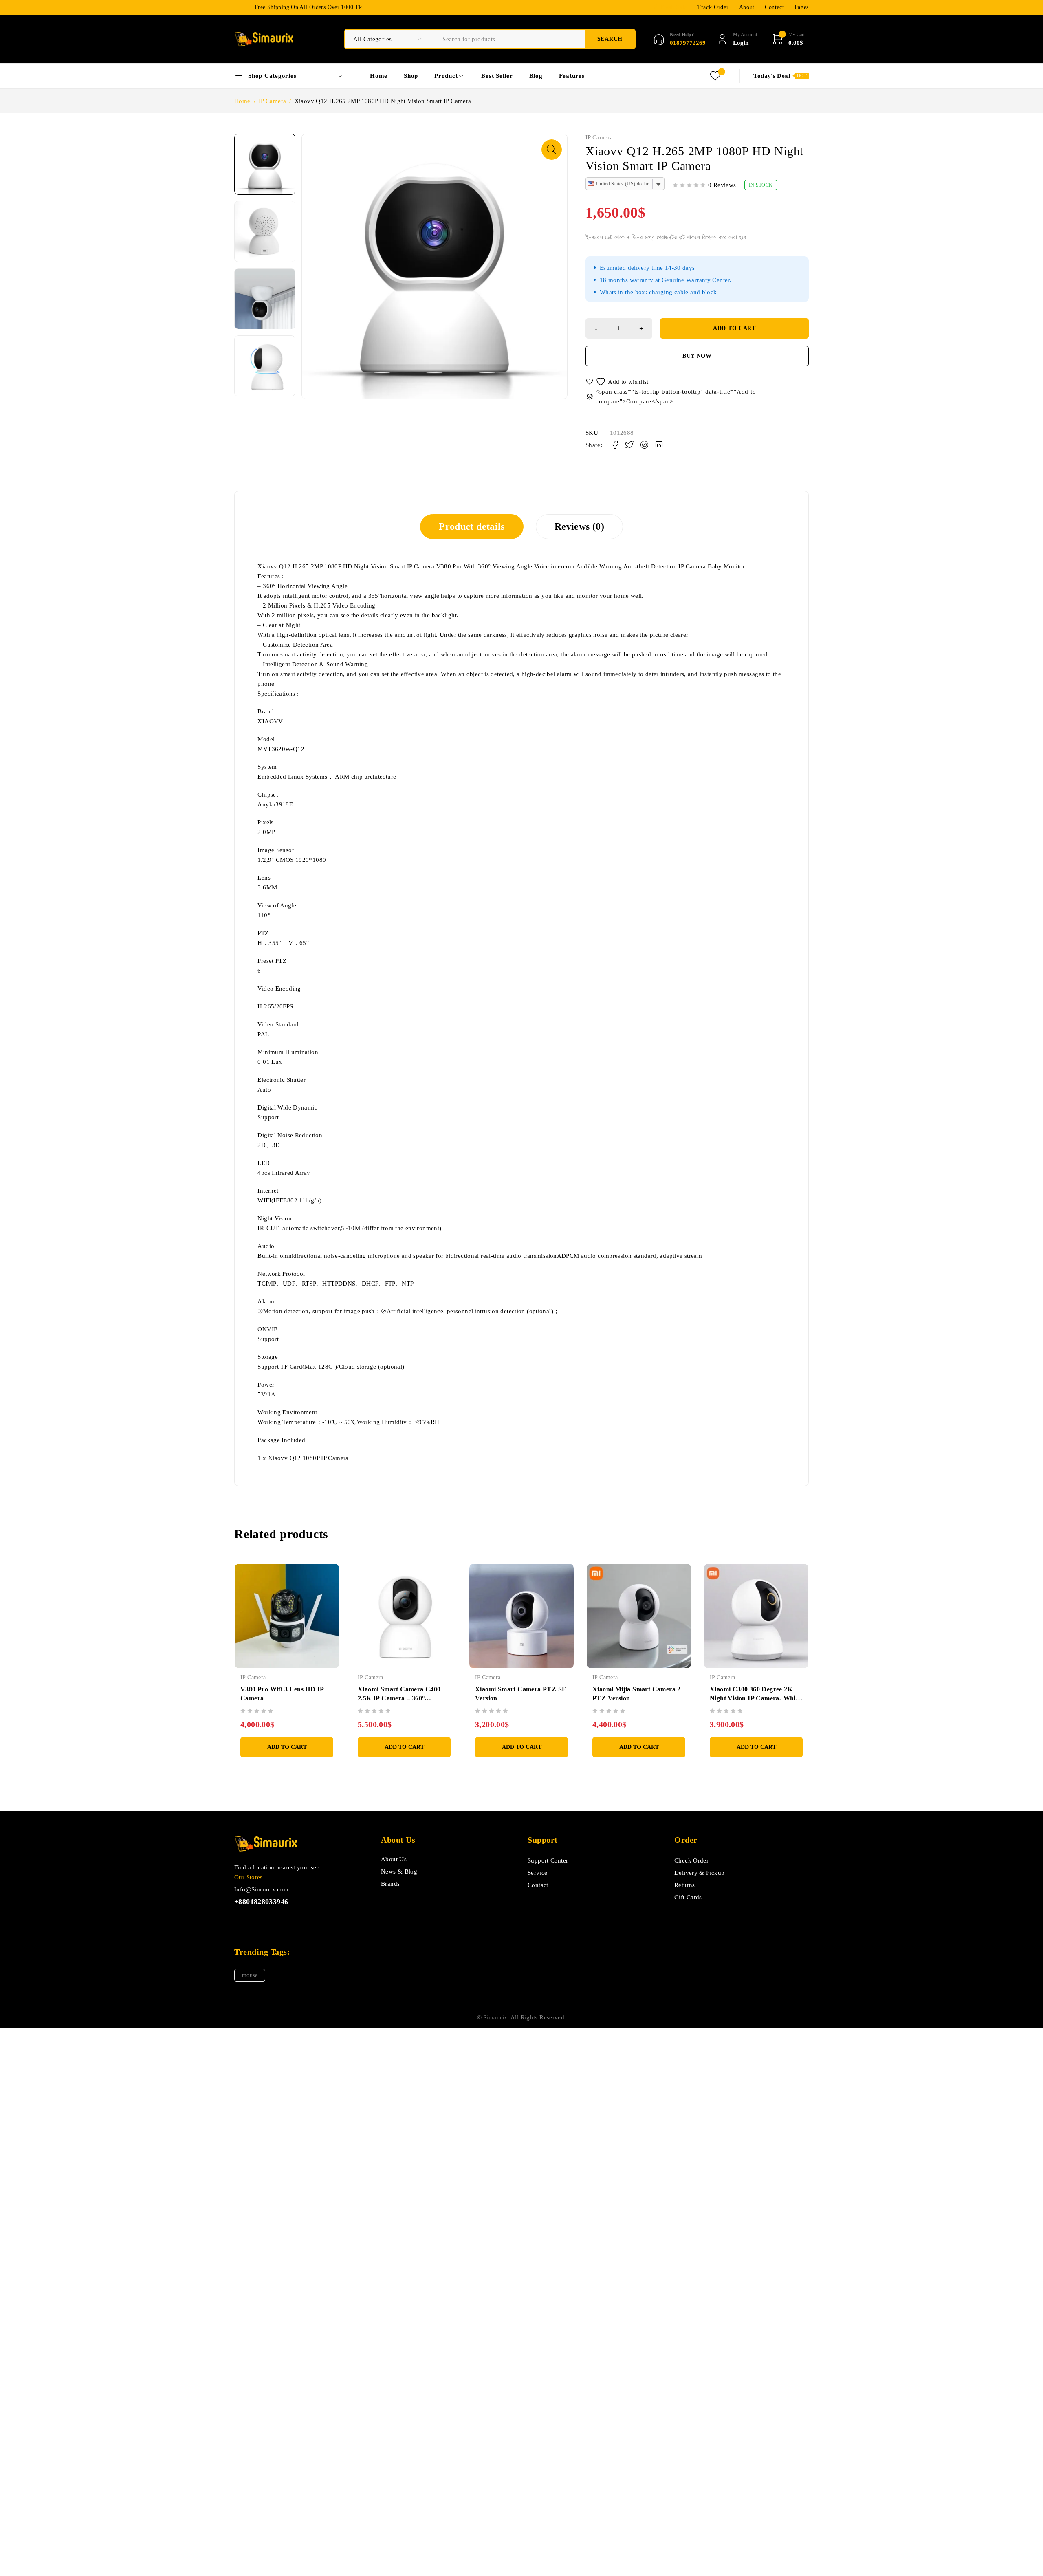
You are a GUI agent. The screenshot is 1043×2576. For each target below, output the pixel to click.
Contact (775, 7)
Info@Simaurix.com (261, 1889)
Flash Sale (674, 7)
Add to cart (734, 328)
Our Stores (249, 1877)
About (747, 7)
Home (242, 101)
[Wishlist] (618, 382)
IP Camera (272, 101)
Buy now (697, 356)
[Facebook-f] (239, 1921)
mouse (250, 1975)
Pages (802, 7)
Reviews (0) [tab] (579, 526)
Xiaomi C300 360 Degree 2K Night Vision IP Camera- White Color (755, 1698)
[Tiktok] (258, 1921)
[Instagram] (276, 1921)
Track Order (713, 7)
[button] (552, 150)
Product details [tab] (472, 526)
